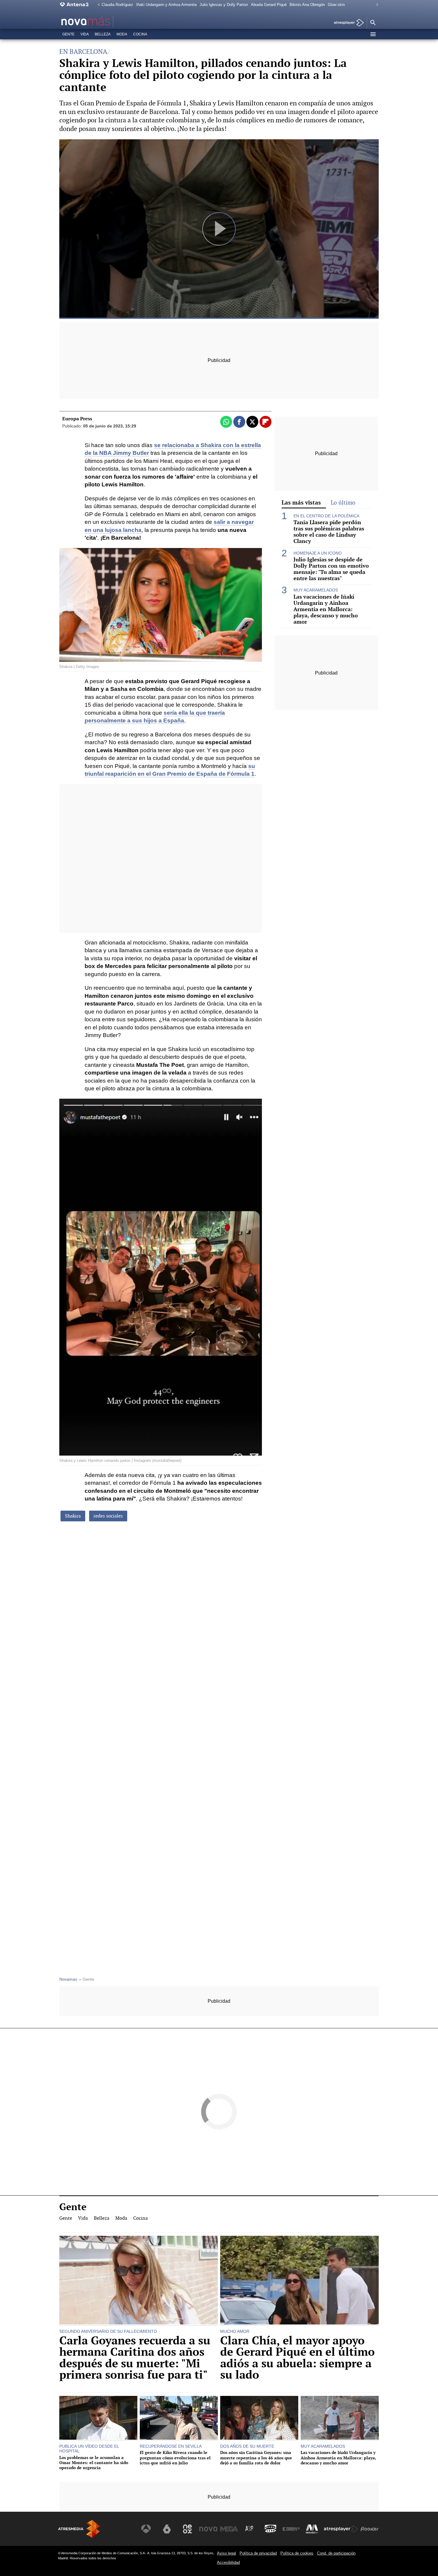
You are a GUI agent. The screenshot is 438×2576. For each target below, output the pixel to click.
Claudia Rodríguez (117, 5)
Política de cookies (297, 2553)
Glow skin (336, 5)
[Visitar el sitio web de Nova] (208, 2529)
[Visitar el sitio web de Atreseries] (250, 2529)
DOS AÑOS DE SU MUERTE (247, 2446)
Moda (122, 34)
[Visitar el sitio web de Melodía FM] (312, 2529)
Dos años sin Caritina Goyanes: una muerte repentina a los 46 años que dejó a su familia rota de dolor (256, 2458)
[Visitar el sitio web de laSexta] (167, 2529)
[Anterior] (97, 5)
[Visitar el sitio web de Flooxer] (369, 2529)
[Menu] (373, 34)
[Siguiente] (376, 5)
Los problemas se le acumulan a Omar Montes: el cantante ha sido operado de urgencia (94, 2463)
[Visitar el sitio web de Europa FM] (291, 2529)
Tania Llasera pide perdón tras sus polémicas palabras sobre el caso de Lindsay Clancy (329, 532)
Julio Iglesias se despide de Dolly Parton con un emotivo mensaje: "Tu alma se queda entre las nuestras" (331, 569)
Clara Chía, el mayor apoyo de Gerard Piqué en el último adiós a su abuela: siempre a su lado (298, 2358)
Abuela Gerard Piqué (269, 5)
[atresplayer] (347, 23)
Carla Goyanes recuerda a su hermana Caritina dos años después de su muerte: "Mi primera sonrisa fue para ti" (135, 2358)
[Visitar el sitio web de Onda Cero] (271, 2529)
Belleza (103, 34)
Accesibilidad (228, 2562)
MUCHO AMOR (235, 2331)
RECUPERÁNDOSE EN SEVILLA (171, 2446)
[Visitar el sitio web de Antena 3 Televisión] (146, 2529)
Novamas (68, 1979)
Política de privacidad (258, 2553)
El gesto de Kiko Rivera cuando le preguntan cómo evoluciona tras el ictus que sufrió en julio (175, 2458)
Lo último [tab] (343, 503)
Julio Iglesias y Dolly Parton (224, 5)
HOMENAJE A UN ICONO (318, 553)
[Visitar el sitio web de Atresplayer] (341, 2529)
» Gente (87, 1979)
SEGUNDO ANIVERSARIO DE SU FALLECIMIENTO (108, 2331)
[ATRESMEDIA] (79, 2529)
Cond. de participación (336, 2553)
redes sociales (108, 1516)
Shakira (73, 1516)
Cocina (140, 34)
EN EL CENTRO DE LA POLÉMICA (326, 516)
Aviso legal (226, 2553)
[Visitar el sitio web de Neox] (187, 2529)
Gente (68, 34)
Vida (85, 34)
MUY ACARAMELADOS (316, 590)
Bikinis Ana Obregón (307, 5)
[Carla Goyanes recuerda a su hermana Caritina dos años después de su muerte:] (139, 2281)
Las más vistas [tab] (301, 502)
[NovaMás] (105, 21)
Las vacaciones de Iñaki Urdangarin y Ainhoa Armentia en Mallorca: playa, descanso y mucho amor (326, 609)
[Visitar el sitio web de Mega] (229, 2529)
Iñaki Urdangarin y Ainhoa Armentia (166, 5)
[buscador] (373, 23)
